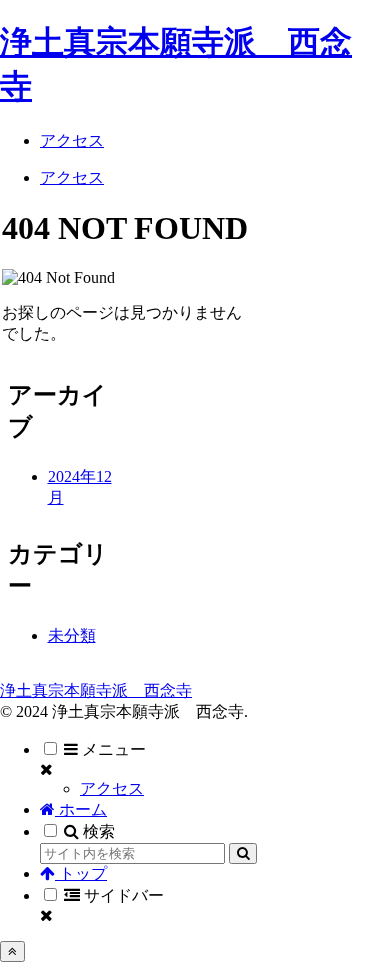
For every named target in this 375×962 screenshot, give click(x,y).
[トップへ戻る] (12, 951)
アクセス (112, 788)
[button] (243, 853)
